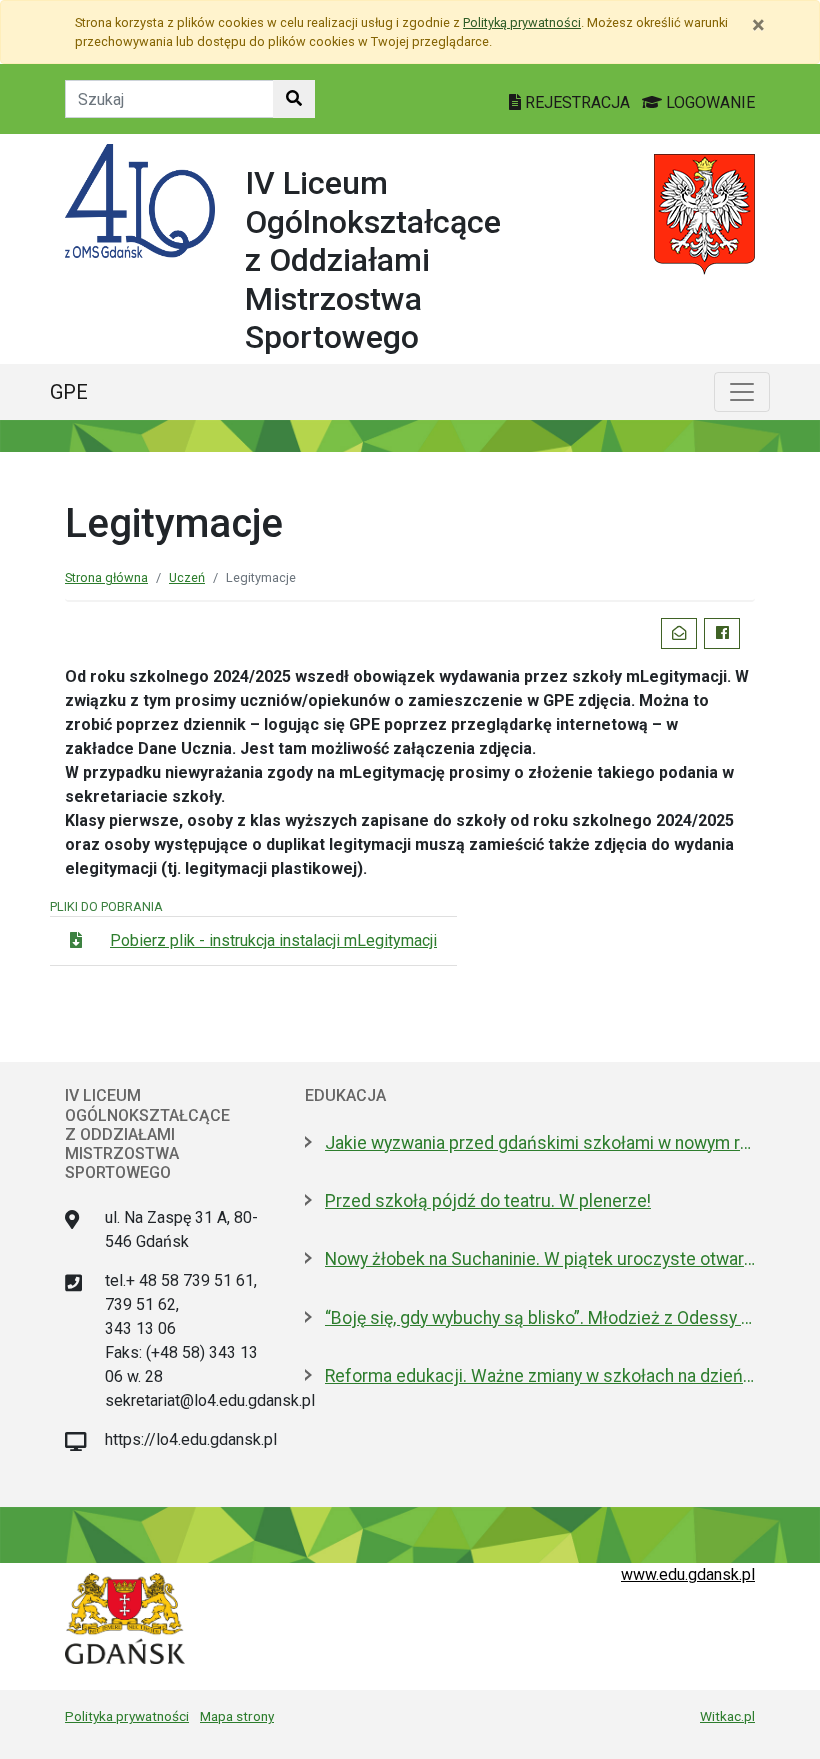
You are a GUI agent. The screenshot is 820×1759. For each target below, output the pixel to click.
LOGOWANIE (708, 102)
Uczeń (187, 577)
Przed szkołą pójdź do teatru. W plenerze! (488, 1201)
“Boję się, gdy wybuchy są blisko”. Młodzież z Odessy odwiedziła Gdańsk (540, 1318)
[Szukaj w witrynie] (294, 99)
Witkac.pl (727, 1716)
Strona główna (106, 577)
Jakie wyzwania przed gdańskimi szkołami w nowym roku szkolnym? (540, 1143)
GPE (69, 392)
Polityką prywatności (522, 22)
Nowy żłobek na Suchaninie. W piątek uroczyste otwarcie (540, 1259)
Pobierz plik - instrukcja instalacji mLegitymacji (273, 940)
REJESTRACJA (577, 102)
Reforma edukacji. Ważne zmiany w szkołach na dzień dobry (540, 1376)
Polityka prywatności (127, 1716)
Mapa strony (237, 1716)
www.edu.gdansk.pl (688, 1574)
